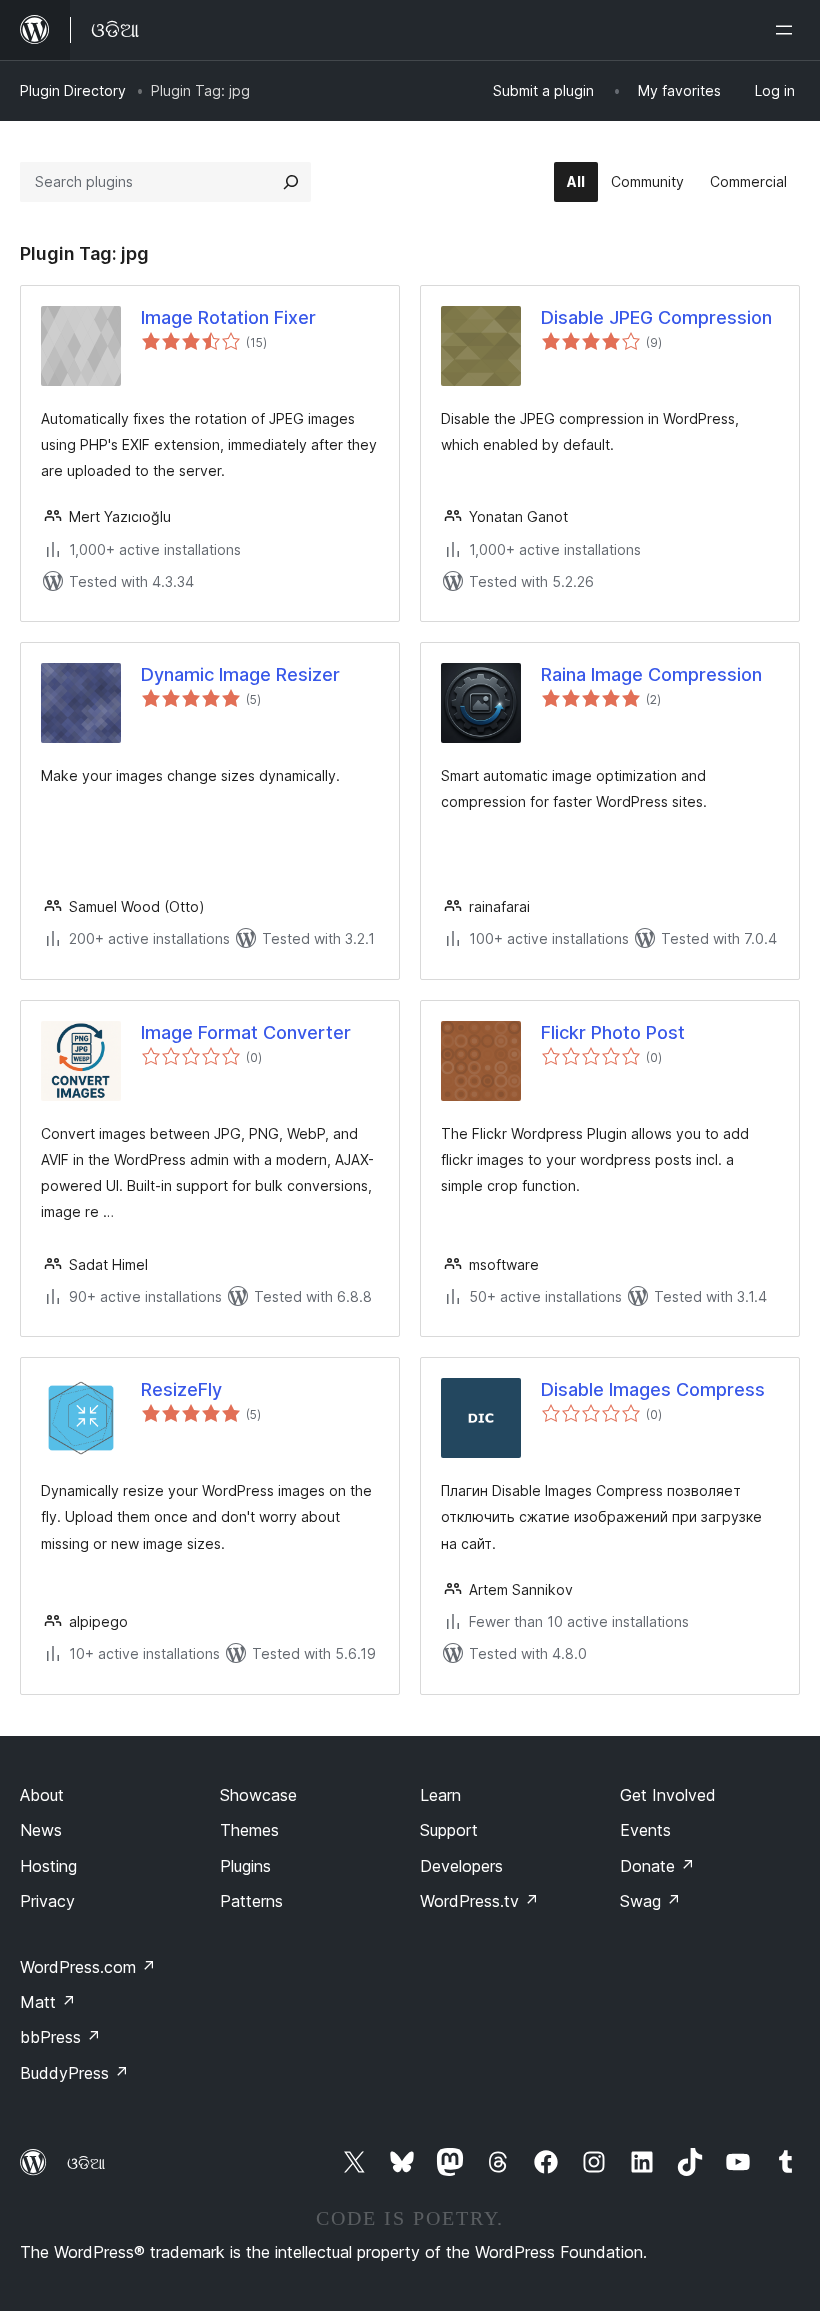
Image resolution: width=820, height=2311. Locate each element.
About (42, 1795)
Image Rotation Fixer (228, 317)
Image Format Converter (246, 1032)
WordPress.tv (479, 1901)
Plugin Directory (73, 90)
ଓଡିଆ (86, 2163)
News (41, 1830)
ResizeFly (181, 1389)
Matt (48, 2002)
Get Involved (668, 1795)
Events (645, 1830)
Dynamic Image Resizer (240, 674)
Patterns (251, 1901)
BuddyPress (74, 2073)
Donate (657, 1866)
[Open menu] (788, 30)
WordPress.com (88, 1967)
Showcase (258, 1795)
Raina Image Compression (651, 674)
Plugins (245, 1866)
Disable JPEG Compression (656, 317)
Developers (461, 1866)
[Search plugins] (291, 182)
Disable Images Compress (653, 1389)
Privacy (47, 1901)
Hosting (48, 1866)
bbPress (60, 2037)
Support (449, 1830)
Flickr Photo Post (613, 1032)
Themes (249, 1830)
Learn (440, 1795)
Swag (650, 1901)
